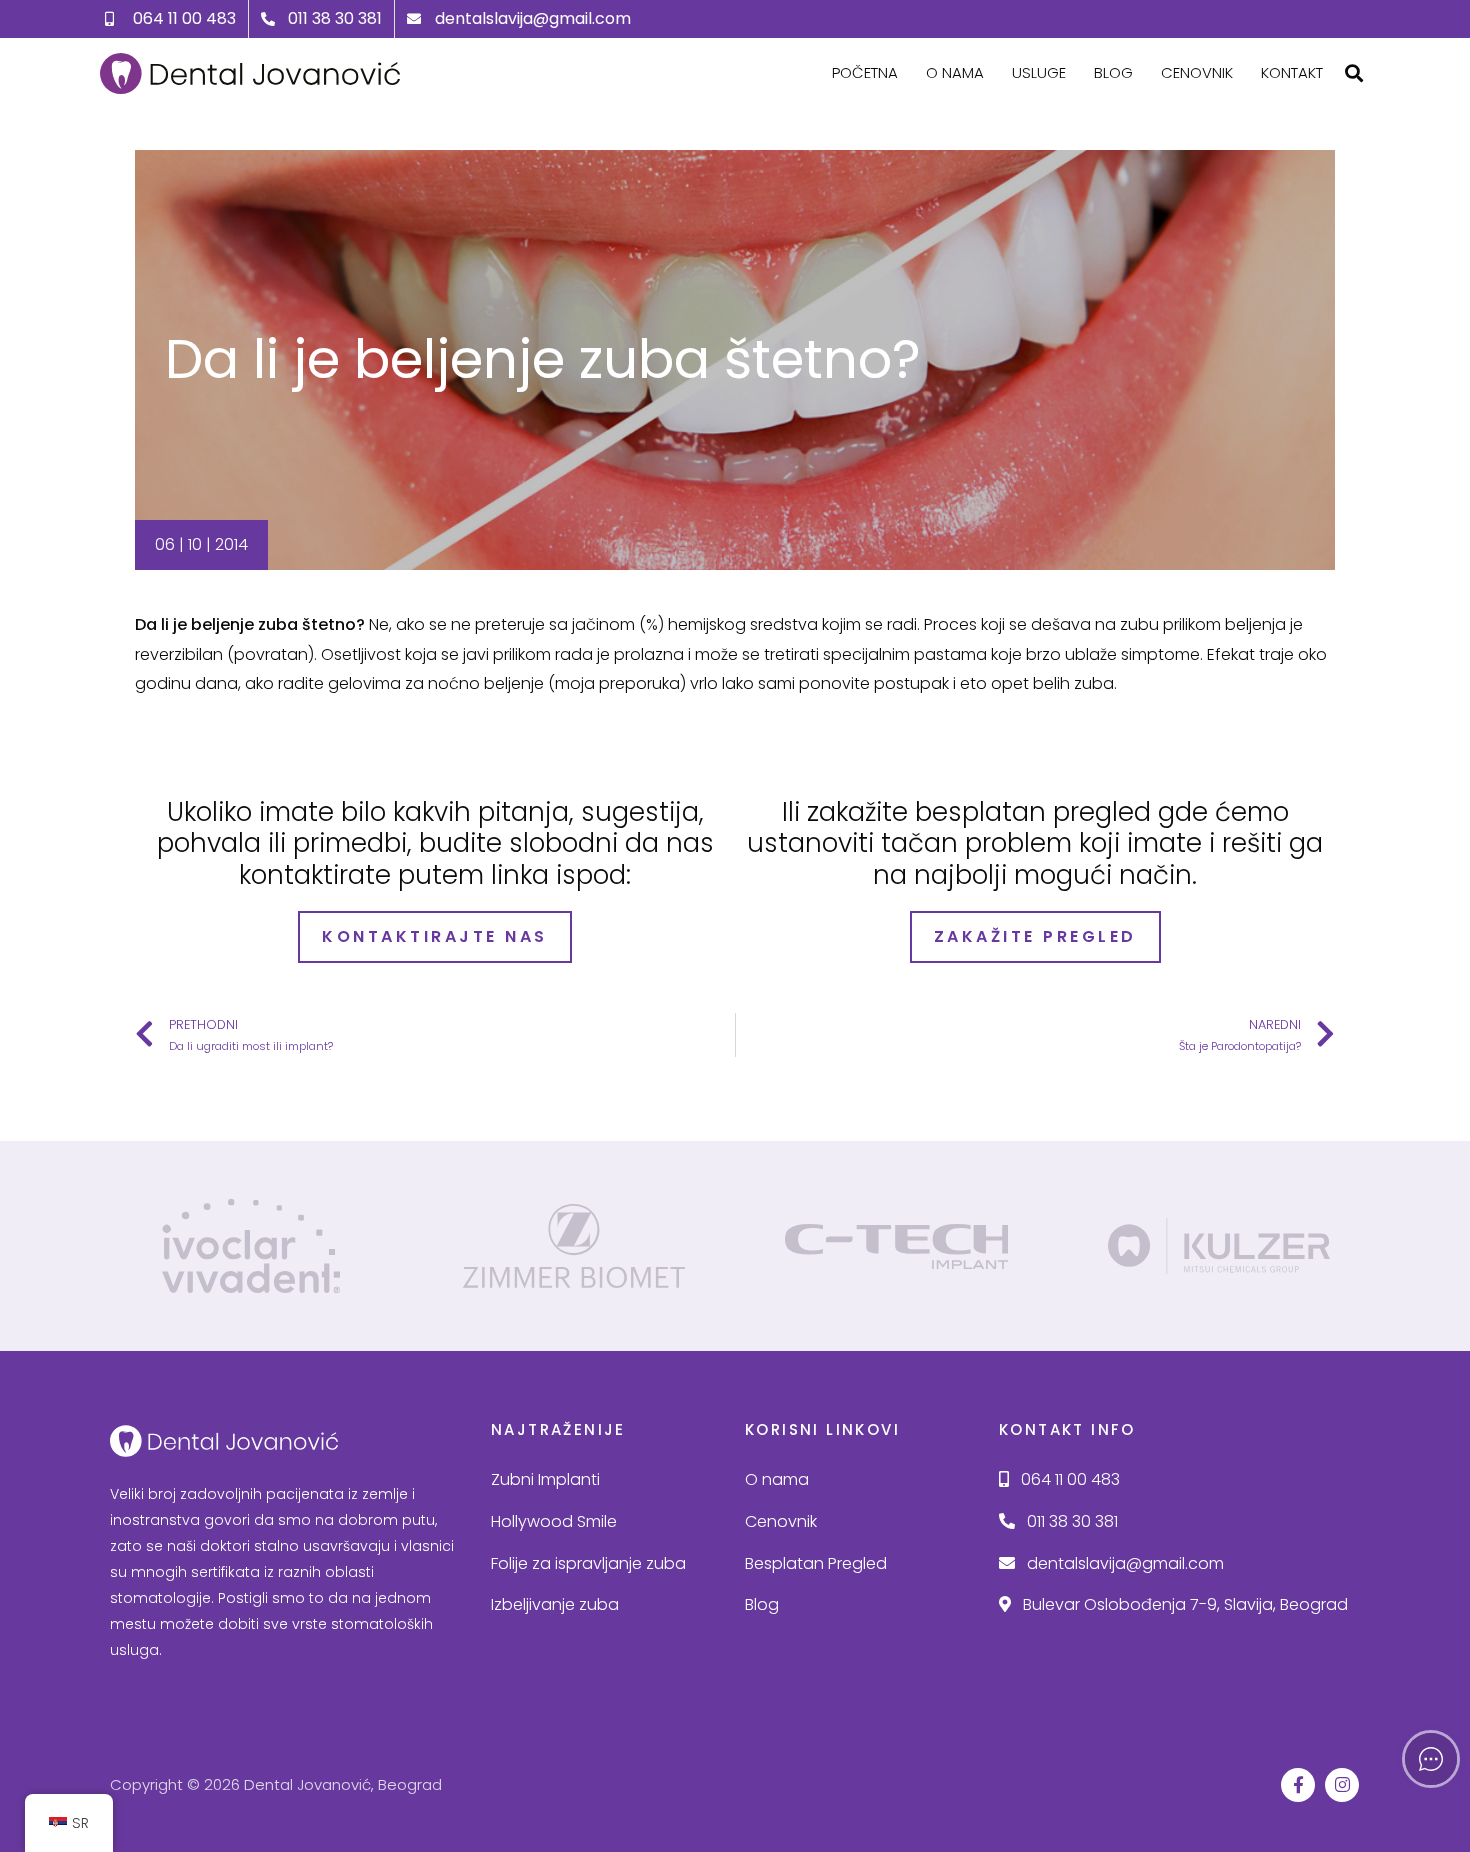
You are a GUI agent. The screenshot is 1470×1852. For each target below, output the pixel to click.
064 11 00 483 (1068, 1479)
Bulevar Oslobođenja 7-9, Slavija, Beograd (1183, 1604)
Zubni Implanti (545, 1479)
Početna (865, 72)
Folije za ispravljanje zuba (588, 1563)
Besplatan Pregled (816, 1563)
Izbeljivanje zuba (555, 1604)
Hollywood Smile (554, 1521)
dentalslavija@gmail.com (1123, 1563)
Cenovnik (1197, 72)
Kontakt (1292, 72)
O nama (955, 72)
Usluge (1039, 72)
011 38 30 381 (1070, 1521)
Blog (1113, 72)
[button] (1353, 73)
